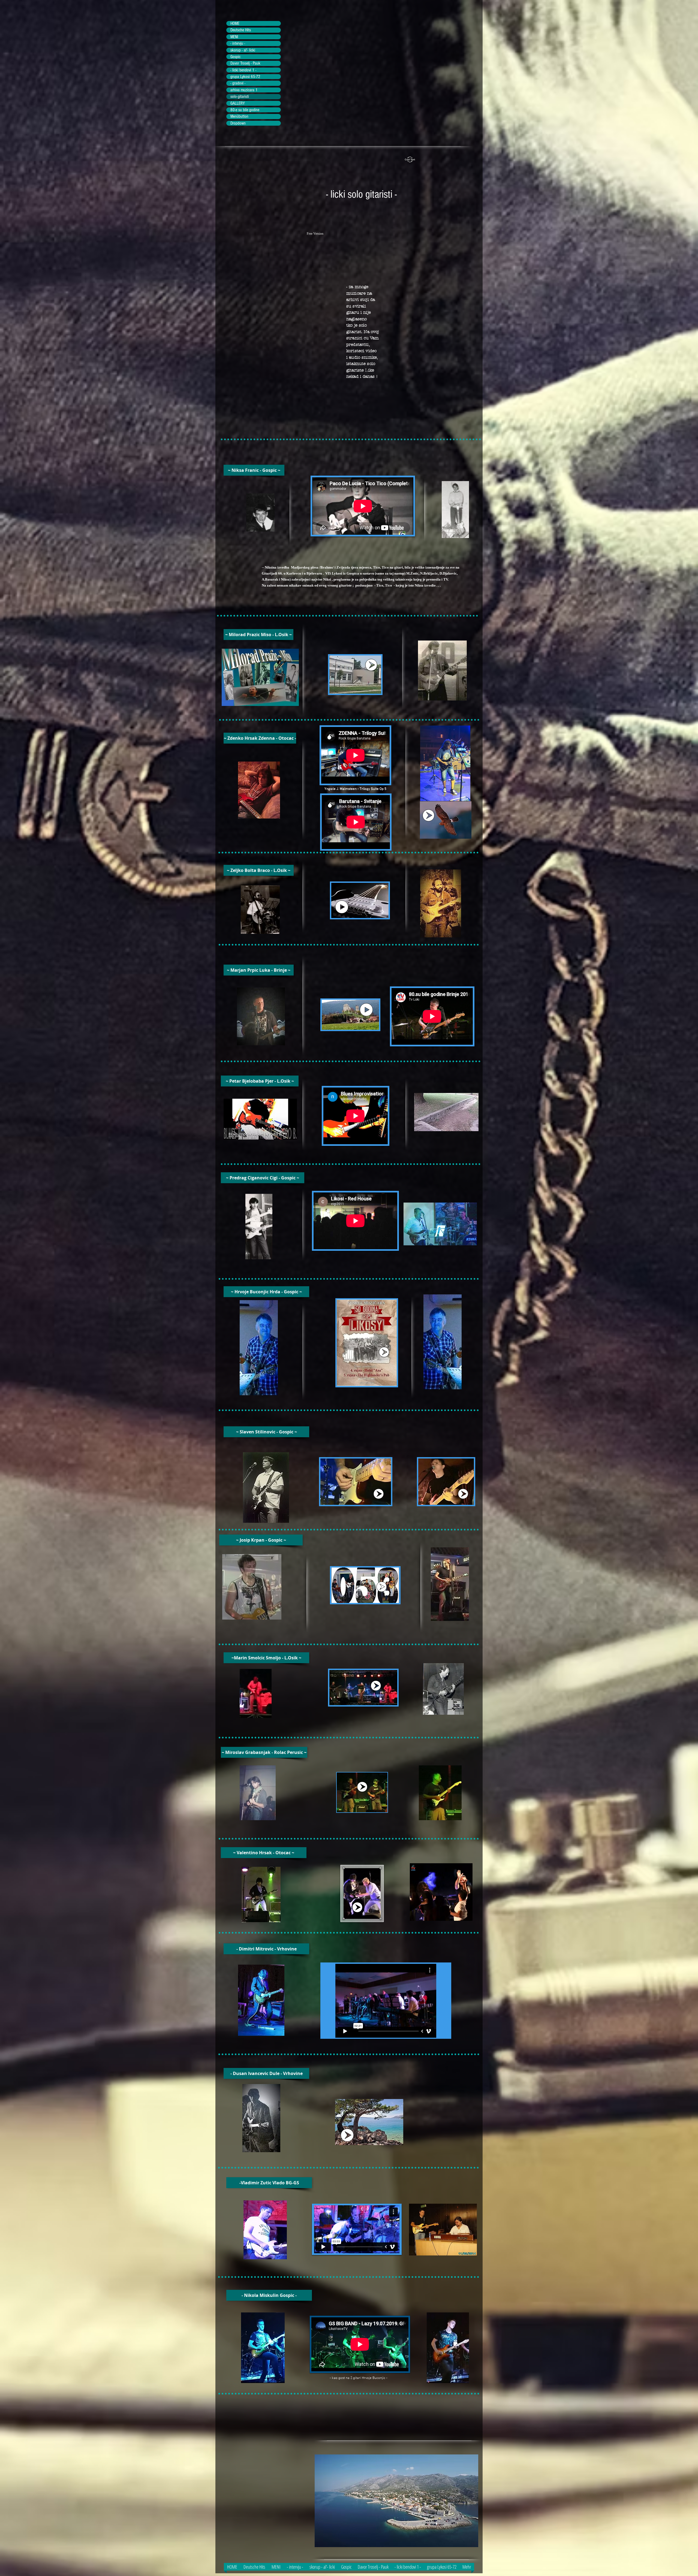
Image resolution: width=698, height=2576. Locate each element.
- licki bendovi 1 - (243, 70)
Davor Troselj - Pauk (245, 63)
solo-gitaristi (240, 96)
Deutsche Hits (241, 30)
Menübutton (239, 116)
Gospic (235, 57)
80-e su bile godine (245, 110)
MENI (234, 37)
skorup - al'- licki (243, 50)
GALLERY (238, 103)
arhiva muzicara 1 (244, 90)
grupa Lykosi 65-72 (245, 77)
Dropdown (238, 123)
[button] (254, 470)
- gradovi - (238, 83)
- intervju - (238, 43)
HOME (235, 23)
